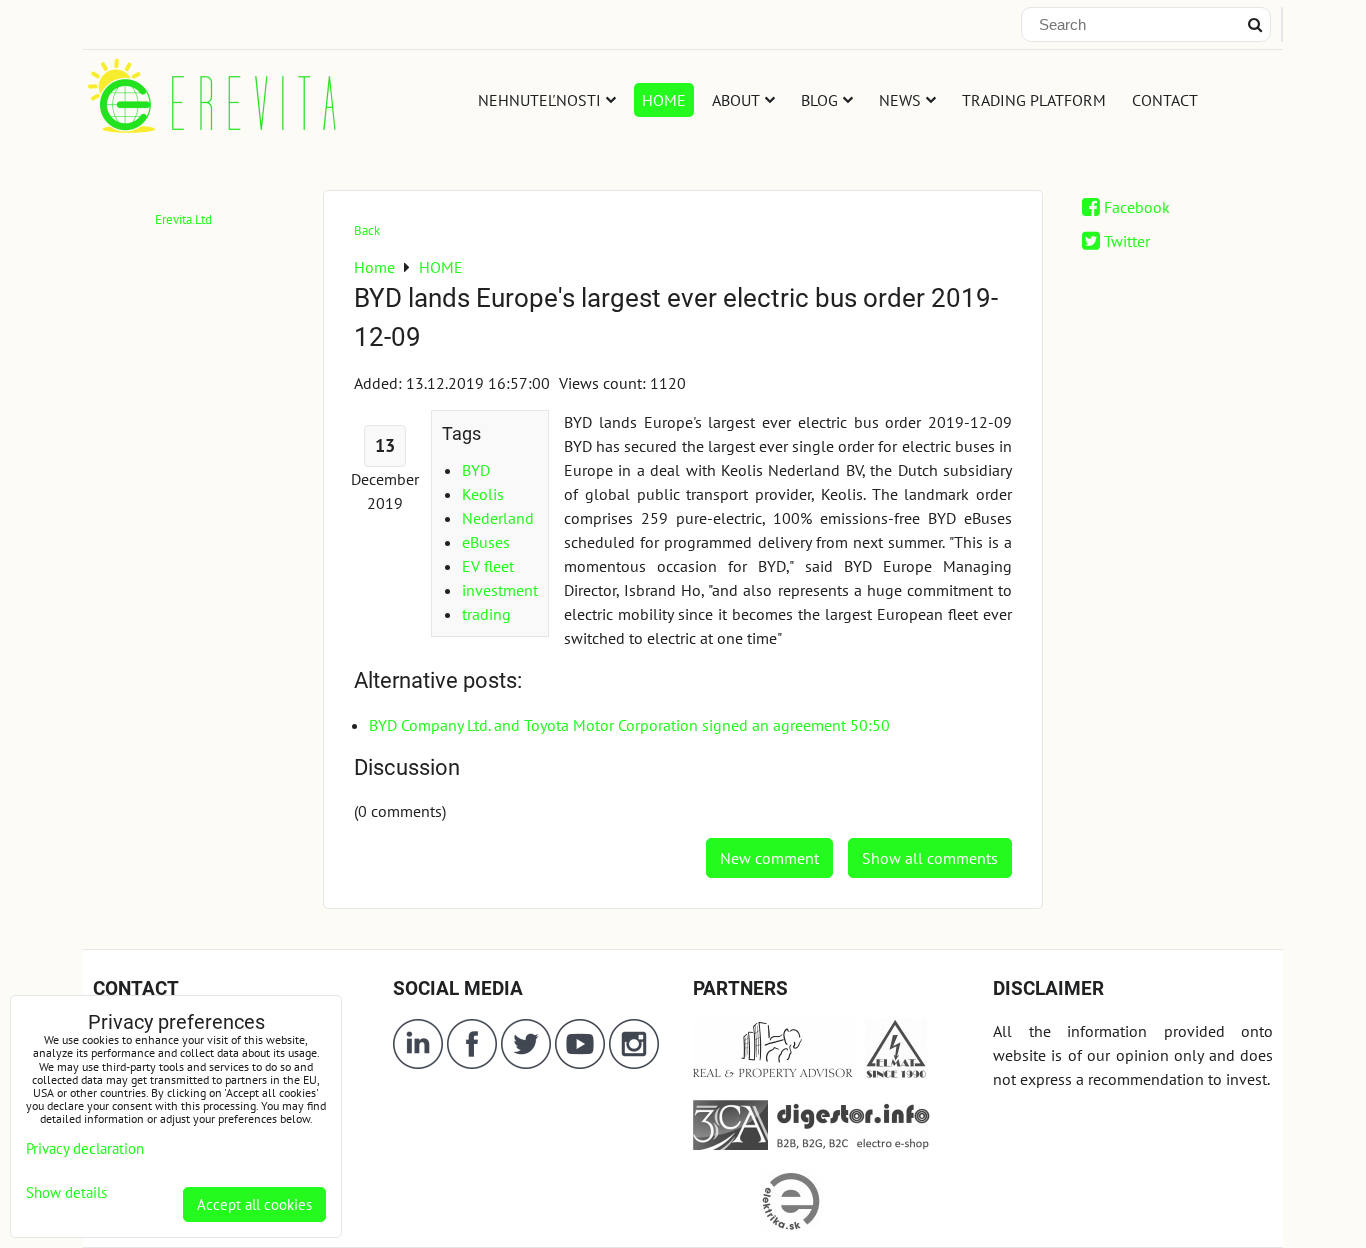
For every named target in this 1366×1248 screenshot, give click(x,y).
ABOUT (736, 100)
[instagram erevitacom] (634, 1063)
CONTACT (1165, 100)
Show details (66, 1193)
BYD (476, 470)
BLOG (819, 100)
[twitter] (528, 1063)
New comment (769, 858)
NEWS (900, 100)
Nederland (498, 518)
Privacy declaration (85, 1148)
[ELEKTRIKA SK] (791, 1225)
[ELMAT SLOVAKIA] (896, 1073)
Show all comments (930, 858)
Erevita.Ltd (183, 219)
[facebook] (472, 1063)
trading (486, 614)
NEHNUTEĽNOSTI (539, 100)
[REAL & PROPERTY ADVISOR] (775, 1073)
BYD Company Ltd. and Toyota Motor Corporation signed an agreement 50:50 (629, 725)
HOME (664, 100)
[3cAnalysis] (730, 1144)
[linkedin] (418, 1063)
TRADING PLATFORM (1034, 100)
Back (367, 230)
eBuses (486, 542)
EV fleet (488, 566)
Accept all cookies (254, 1204)
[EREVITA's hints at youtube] (582, 1063)
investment (500, 590)
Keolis (483, 494)
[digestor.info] (849, 1144)
